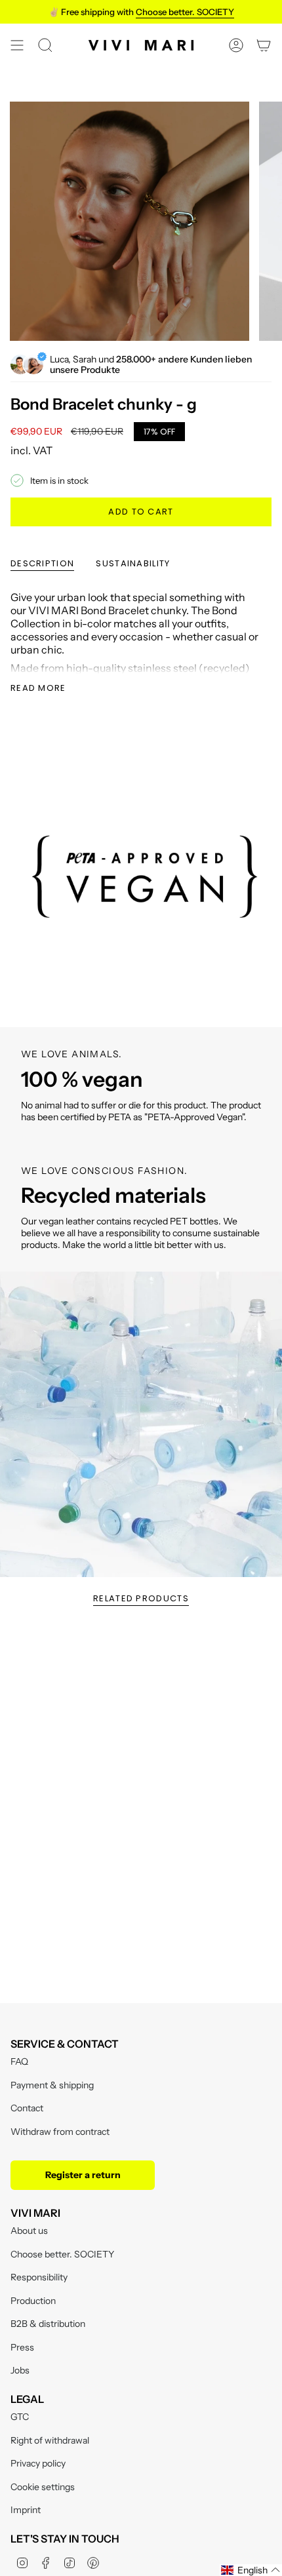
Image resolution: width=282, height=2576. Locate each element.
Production (33, 2301)
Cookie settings (43, 2487)
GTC (20, 2417)
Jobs (20, 2370)
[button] (251, 2570)
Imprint (26, 2510)
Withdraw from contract (60, 2132)
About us (29, 2231)
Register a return (83, 2175)
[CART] (264, 45)
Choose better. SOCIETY (62, 2254)
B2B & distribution (48, 2324)
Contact (27, 2108)
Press (22, 2347)
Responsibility (39, 2277)
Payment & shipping (52, 2085)
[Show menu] (17, 45)
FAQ (19, 2061)
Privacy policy (38, 2463)
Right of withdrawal (50, 2440)
